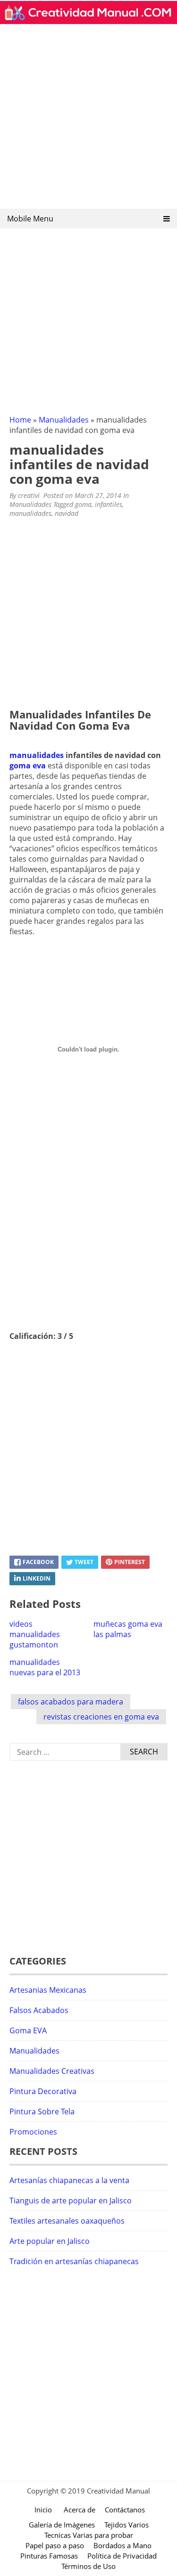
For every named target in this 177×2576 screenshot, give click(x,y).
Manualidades (64, 420)
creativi (29, 495)
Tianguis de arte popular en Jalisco (71, 2201)
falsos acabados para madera (71, 1702)
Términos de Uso (88, 2566)
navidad (67, 513)
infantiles (109, 504)
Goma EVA (28, 2030)
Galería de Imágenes (62, 2525)
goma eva (28, 766)
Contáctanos (125, 2510)
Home (20, 420)
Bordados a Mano (122, 2545)
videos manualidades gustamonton (35, 1634)
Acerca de (80, 2510)
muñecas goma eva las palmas (128, 1629)
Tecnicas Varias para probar (89, 2535)
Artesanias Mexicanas (48, 1990)
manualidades (30, 513)
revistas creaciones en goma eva (101, 1717)
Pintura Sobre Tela (42, 2111)
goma (83, 504)
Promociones (33, 2132)
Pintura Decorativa (43, 2091)
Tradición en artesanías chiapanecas (74, 2261)
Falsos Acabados (39, 2010)
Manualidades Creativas (52, 2071)
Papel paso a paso (55, 2545)
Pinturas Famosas (49, 2556)
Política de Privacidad (122, 2556)
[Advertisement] (88, 119)
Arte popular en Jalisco (50, 2241)
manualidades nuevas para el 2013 (45, 1667)
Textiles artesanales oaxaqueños (67, 2221)
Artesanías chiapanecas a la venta (69, 2180)
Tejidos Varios (126, 2525)
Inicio (43, 2510)
